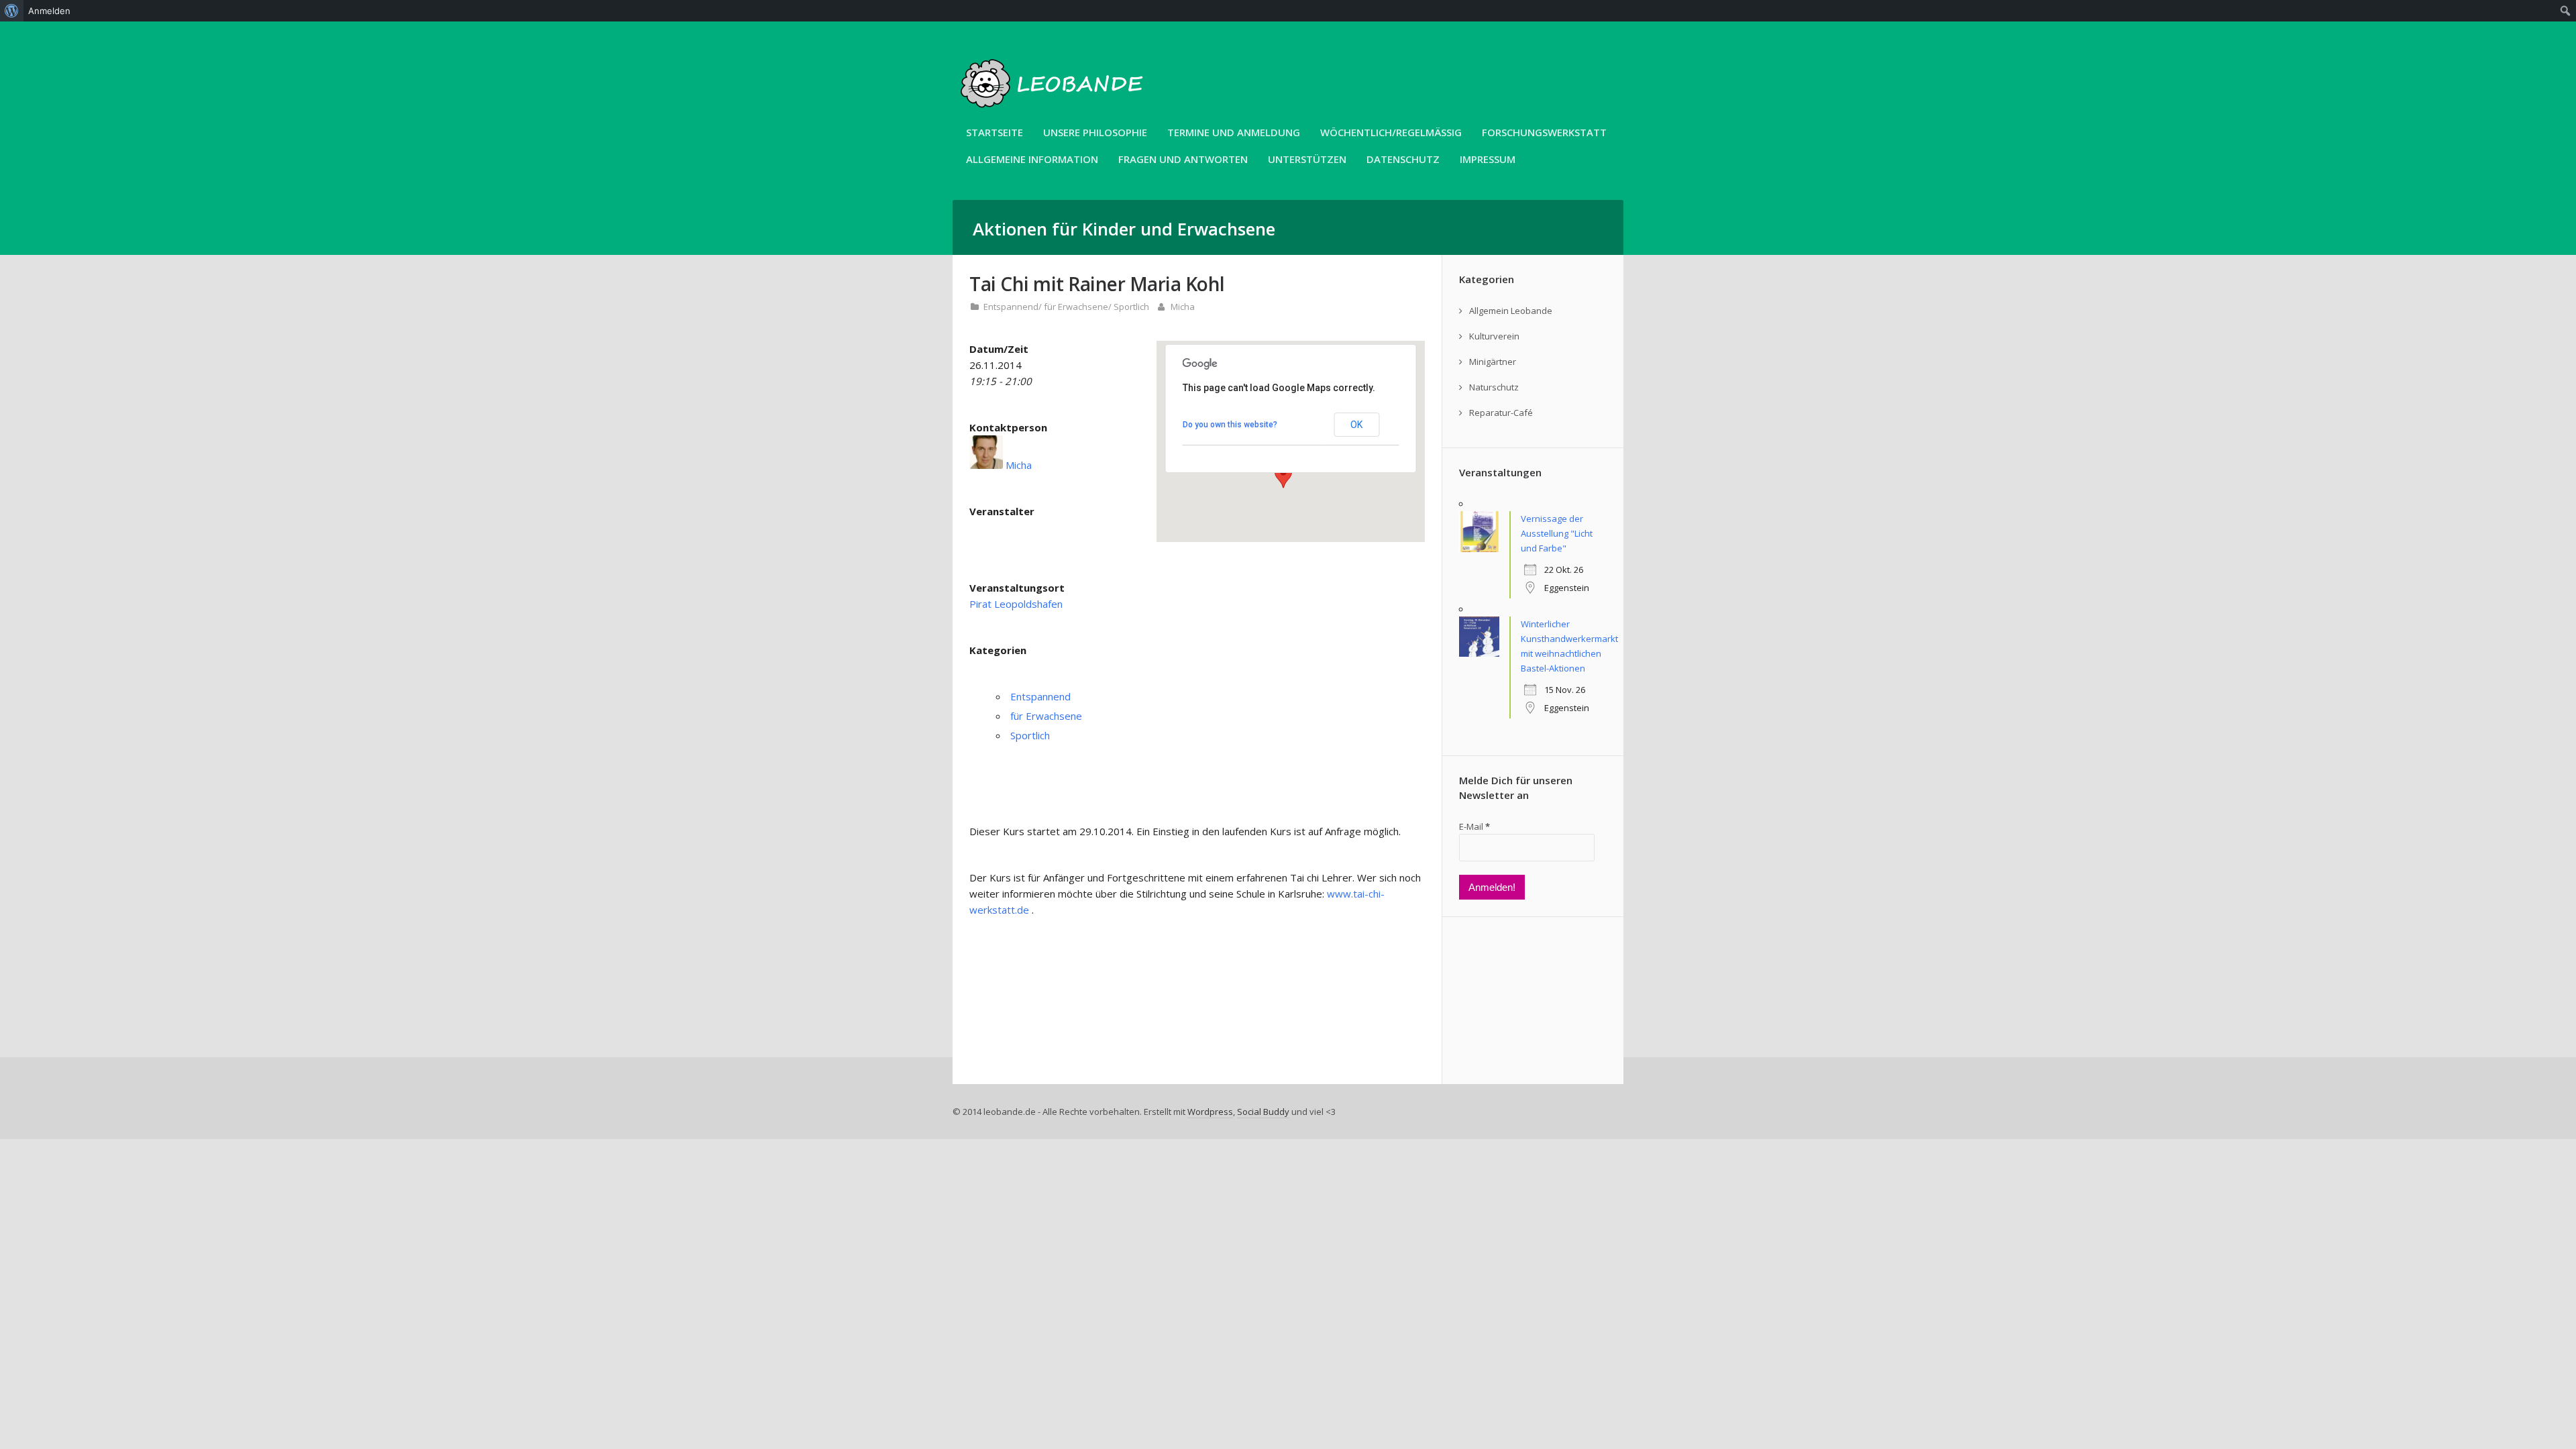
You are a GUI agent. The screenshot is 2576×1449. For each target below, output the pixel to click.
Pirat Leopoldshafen (1016, 604)
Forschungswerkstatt (1544, 132)
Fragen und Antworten (1183, 159)
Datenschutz (1403, 159)
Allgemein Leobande (1511, 311)
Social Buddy (1263, 1112)
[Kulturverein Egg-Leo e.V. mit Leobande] (1053, 115)
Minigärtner (1493, 362)
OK (1356, 425)
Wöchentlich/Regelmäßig (1391, 132)
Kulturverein (1494, 336)
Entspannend (1011, 307)
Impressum (1488, 159)
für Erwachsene (1076, 307)
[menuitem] (12, 11)
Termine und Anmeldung (1234, 132)
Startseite (995, 132)
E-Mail (1474, 826)
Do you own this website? (1230, 425)
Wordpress (1210, 1112)
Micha (1183, 307)
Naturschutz (1494, 387)
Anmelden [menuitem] (49, 11)
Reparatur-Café (1501, 413)
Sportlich (1131, 307)
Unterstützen (1307, 159)
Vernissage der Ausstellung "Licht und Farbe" (1557, 533)
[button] (1283, 476)
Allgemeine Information (1032, 159)
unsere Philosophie (1095, 132)
